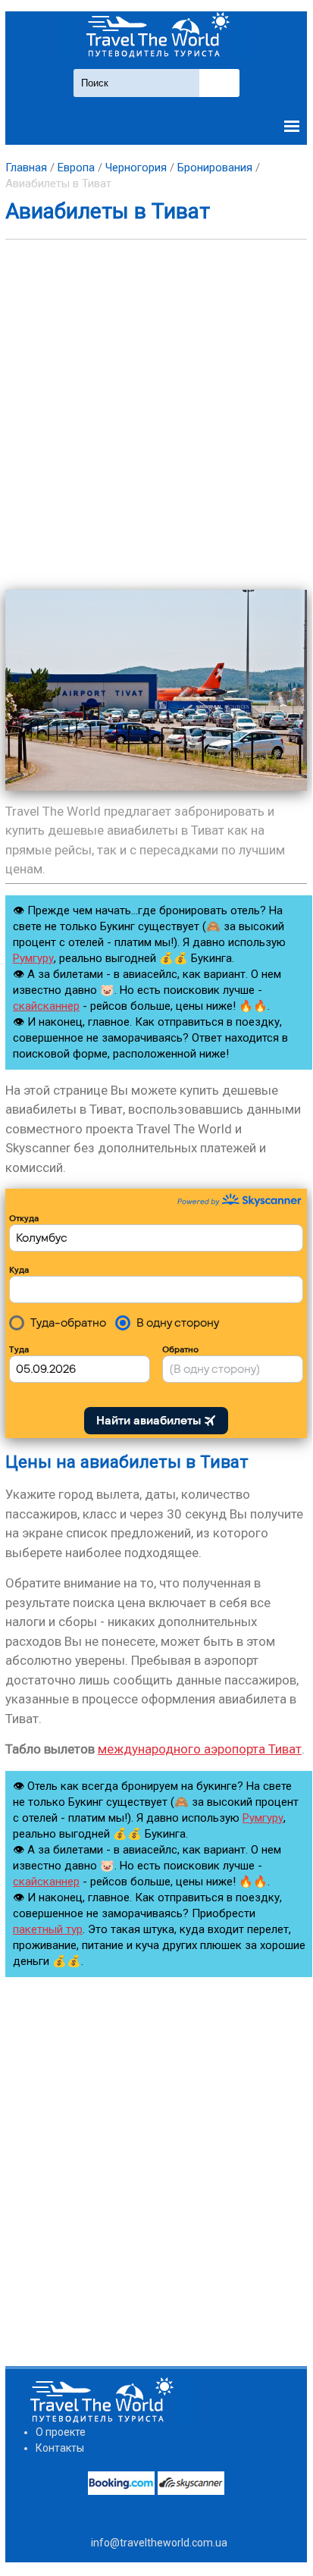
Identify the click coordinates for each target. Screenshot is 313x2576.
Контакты (60, 2448)
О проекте (61, 2432)
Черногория (136, 168)
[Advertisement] (156, 415)
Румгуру (33, 958)
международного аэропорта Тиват (200, 1749)
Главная (26, 168)
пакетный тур (48, 1929)
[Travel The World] (156, 35)
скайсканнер (46, 1006)
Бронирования (215, 168)
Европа (76, 168)
